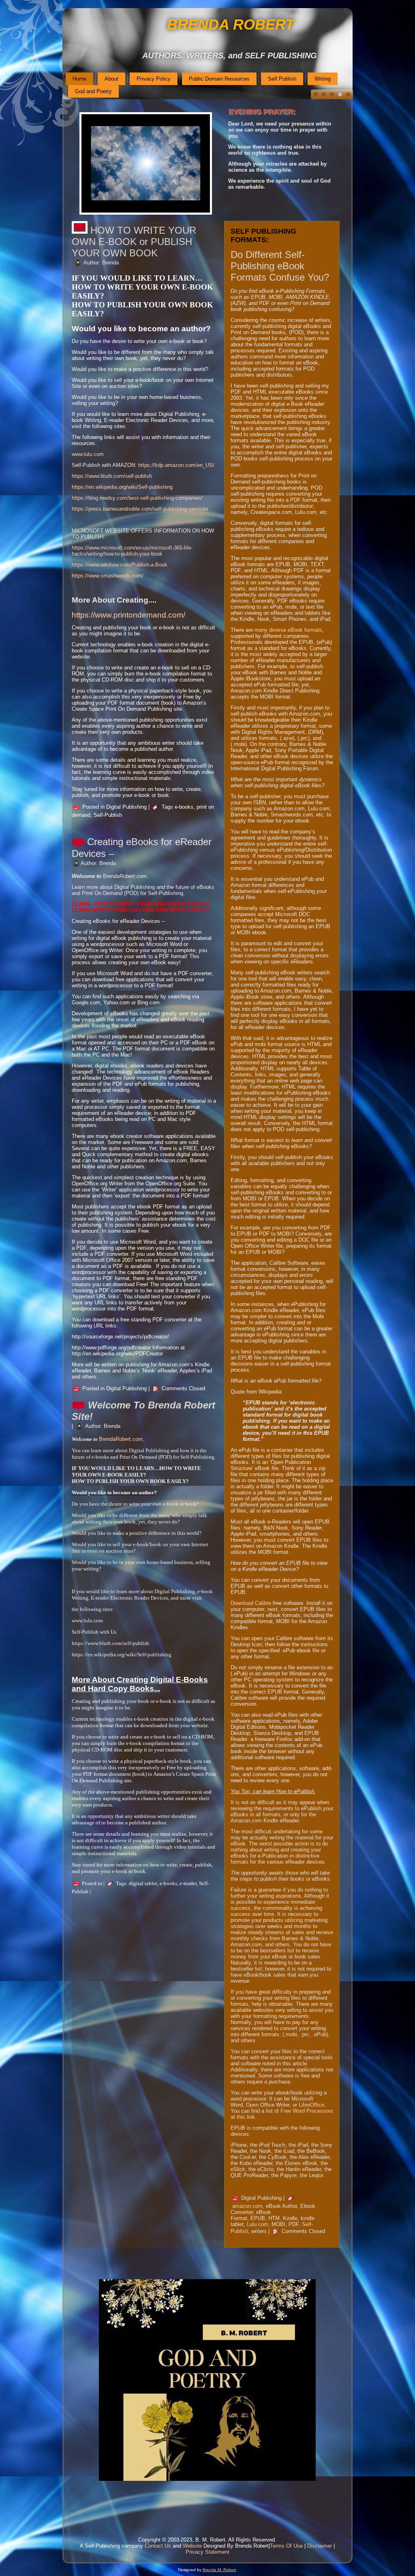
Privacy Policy (154, 79)
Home (79, 79)
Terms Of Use (286, 2546)
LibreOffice (311, 2105)
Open (252, 2105)
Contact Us (158, 2546)
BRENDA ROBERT (231, 25)
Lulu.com (258, 2224)
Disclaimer (320, 2546)
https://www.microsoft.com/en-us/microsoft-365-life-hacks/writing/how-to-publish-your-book (132, 551)
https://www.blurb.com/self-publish (112, 476)
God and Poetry (93, 91)
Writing (323, 79)
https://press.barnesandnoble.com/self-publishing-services (140, 509)
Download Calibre (251, 1603)
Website (192, 2546)
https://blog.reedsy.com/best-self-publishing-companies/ (137, 498)
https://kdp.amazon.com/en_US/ (176, 465)
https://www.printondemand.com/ (128, 615)
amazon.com (247, 2206)
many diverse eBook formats (288, 630)
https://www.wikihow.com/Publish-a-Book (120, 565)
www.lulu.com (88, 454)
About (111, 79)
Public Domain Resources (219, 79)
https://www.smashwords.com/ (108, 576)
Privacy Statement (207, 2552)
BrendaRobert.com (121, 1439)
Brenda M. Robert (219, 2570)
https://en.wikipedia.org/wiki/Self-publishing (122, 487)
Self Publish (282, 79)
